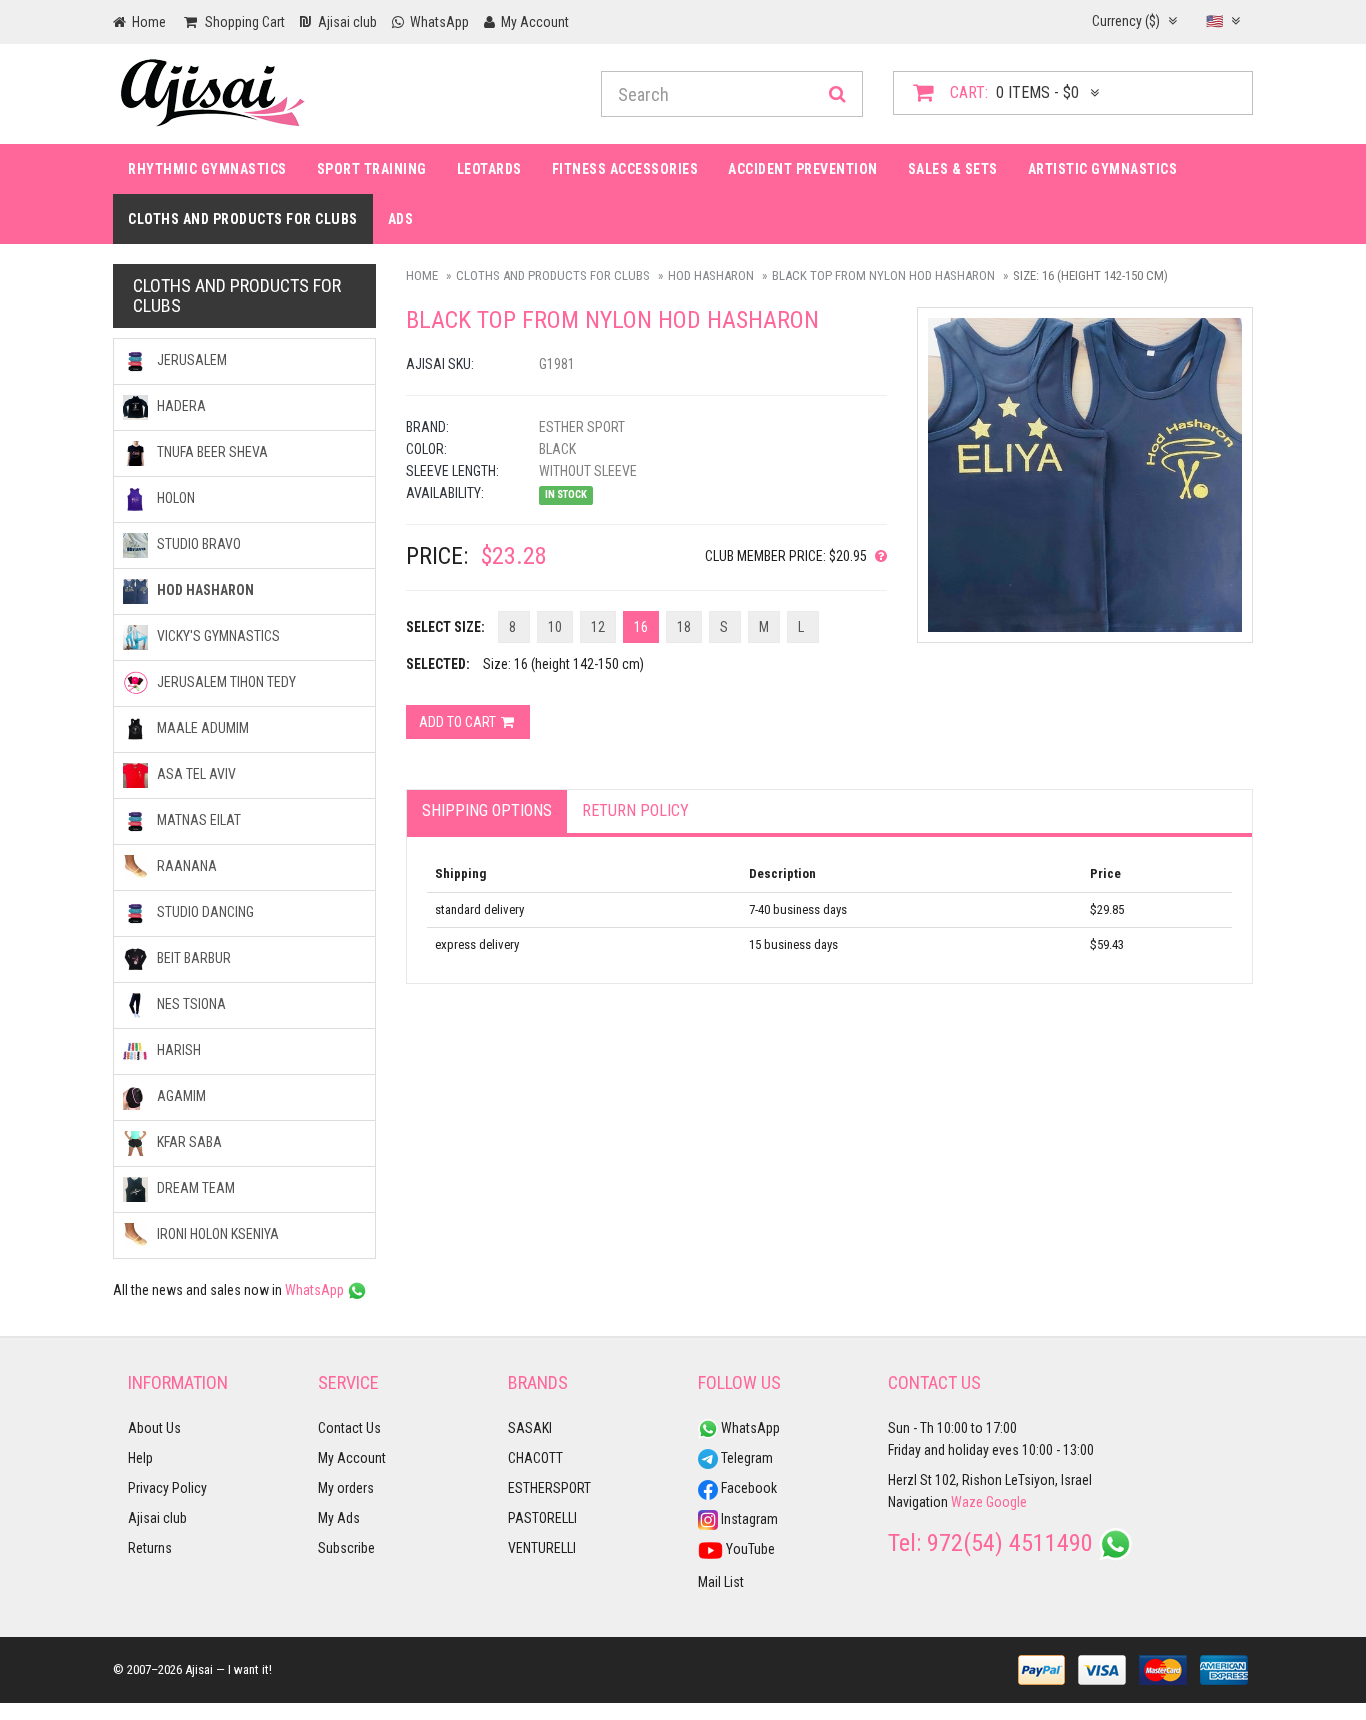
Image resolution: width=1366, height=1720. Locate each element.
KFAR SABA (188, 1142)
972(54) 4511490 (1010, 1543)
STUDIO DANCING (204, 912)
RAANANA (185, 866)
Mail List (721, 1582)
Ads (401, 219)
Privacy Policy (167, 1488)
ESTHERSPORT (549, 1488)
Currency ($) (1127, 21)
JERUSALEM (190, 360)
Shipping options (487, 810)
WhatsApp (316, 1290)
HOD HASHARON (711, 275)
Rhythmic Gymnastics (207, 169)
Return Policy (635, 810)
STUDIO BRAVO (197, 544)
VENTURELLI (542, 1548)
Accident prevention (803, 169)
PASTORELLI (542, 1518)
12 (598, 627)
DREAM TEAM (194, 1188)
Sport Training (372, 169)
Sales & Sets (953, 169)
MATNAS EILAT (197, 820)
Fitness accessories (625, 169)
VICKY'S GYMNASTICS (217, 636)
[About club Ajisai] (877, 556)
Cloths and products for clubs (243, 219)
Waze (967, 1502)
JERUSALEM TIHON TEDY (225, 682)
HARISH (177, 1050)
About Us (154, 1428)
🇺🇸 (1216, 21)
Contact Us (349, 1428)
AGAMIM (180, 1096)
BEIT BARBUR (192, 958)
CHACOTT (535, 1458)
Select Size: (445, 627)
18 (684, 627)
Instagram (748, 1519)
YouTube (749, 1549)
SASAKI (530, 1428)
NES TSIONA (190, 1004)
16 (641, 627)
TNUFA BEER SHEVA (211, 452)
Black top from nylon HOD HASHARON (883, 275)
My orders (346, 1488)
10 (555, 627)
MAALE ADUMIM (201, 728)
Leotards (489, 169)
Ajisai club (157, 1518)
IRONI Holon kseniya (216, 1234)
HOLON (174, 498)
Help (140, 1458)
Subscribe (346, 1548)
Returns (150, 1548)
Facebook (747, 1488)
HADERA (180, 406)
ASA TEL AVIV (195, 774)
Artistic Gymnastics (1103, 169)
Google (1006, 1502)
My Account (352, 1458)
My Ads (339, 1518)
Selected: (438, 664)
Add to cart (459, 722)
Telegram (745, 1458)
